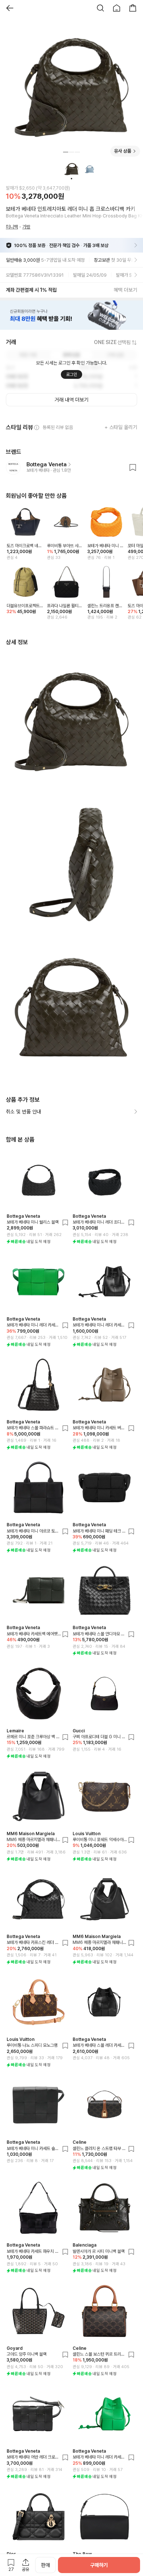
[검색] (100, 8)
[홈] (117, 8)
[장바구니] (133, 8)
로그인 (71, 374)
